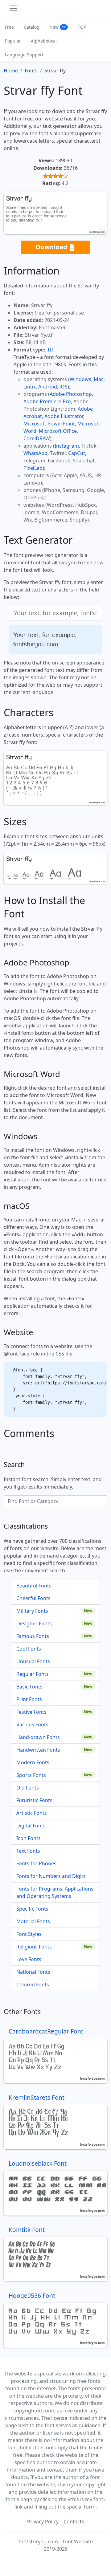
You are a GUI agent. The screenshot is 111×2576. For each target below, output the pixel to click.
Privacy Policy (43, 2521)
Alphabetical (44, 41)
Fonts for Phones (36, 1863)
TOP (82, 27)
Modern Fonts (33, 1762)
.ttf (50, 350)
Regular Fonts (33, 1674)
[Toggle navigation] (13, 8)
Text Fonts (28, 1851)
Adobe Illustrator (64, 416)
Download (52, 247)
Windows (80, 379)
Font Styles (29, 1934)
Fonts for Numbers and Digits (51, 1876)
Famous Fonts (33, 1636)
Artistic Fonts (32, 1813)
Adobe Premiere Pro (47, 401)
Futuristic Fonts (34, 1800)
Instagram (67, 446)
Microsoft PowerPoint (49, 424)
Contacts (74, 2521)
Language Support (24, 55)
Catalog (32, 27)
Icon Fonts (29, 1838)
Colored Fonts (33, 1985)
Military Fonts (32, 1611)
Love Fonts (29, 1959)
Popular (13, 41)
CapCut (77, 453)
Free (9, 27)
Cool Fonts (29, 1649)
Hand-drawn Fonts (38, 1737)
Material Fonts (33, 1921)
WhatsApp (35, 453)
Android (48, 387)
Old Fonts (28, 1788)
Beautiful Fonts (34, 1586)
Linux (30, 387)
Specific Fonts (32, 1909)
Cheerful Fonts (33, 1598)
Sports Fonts (31, 1775)
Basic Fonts (29, 1687)
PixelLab (33, 468)
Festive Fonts (31, 1712)
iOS (64, 387)
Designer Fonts (34, 1623)
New (58, 27)
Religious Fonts (34, 1947)
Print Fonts (29, 1699)
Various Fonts (32, 1725)
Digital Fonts (31, 1826)
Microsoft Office (58, 431)
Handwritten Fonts (38, 1750)
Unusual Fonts (33, 1661)
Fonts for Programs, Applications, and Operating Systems (55, 1892)
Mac (99, 379)
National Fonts (33, 1972)
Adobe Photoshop (71, 394)
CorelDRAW (37, 438)
